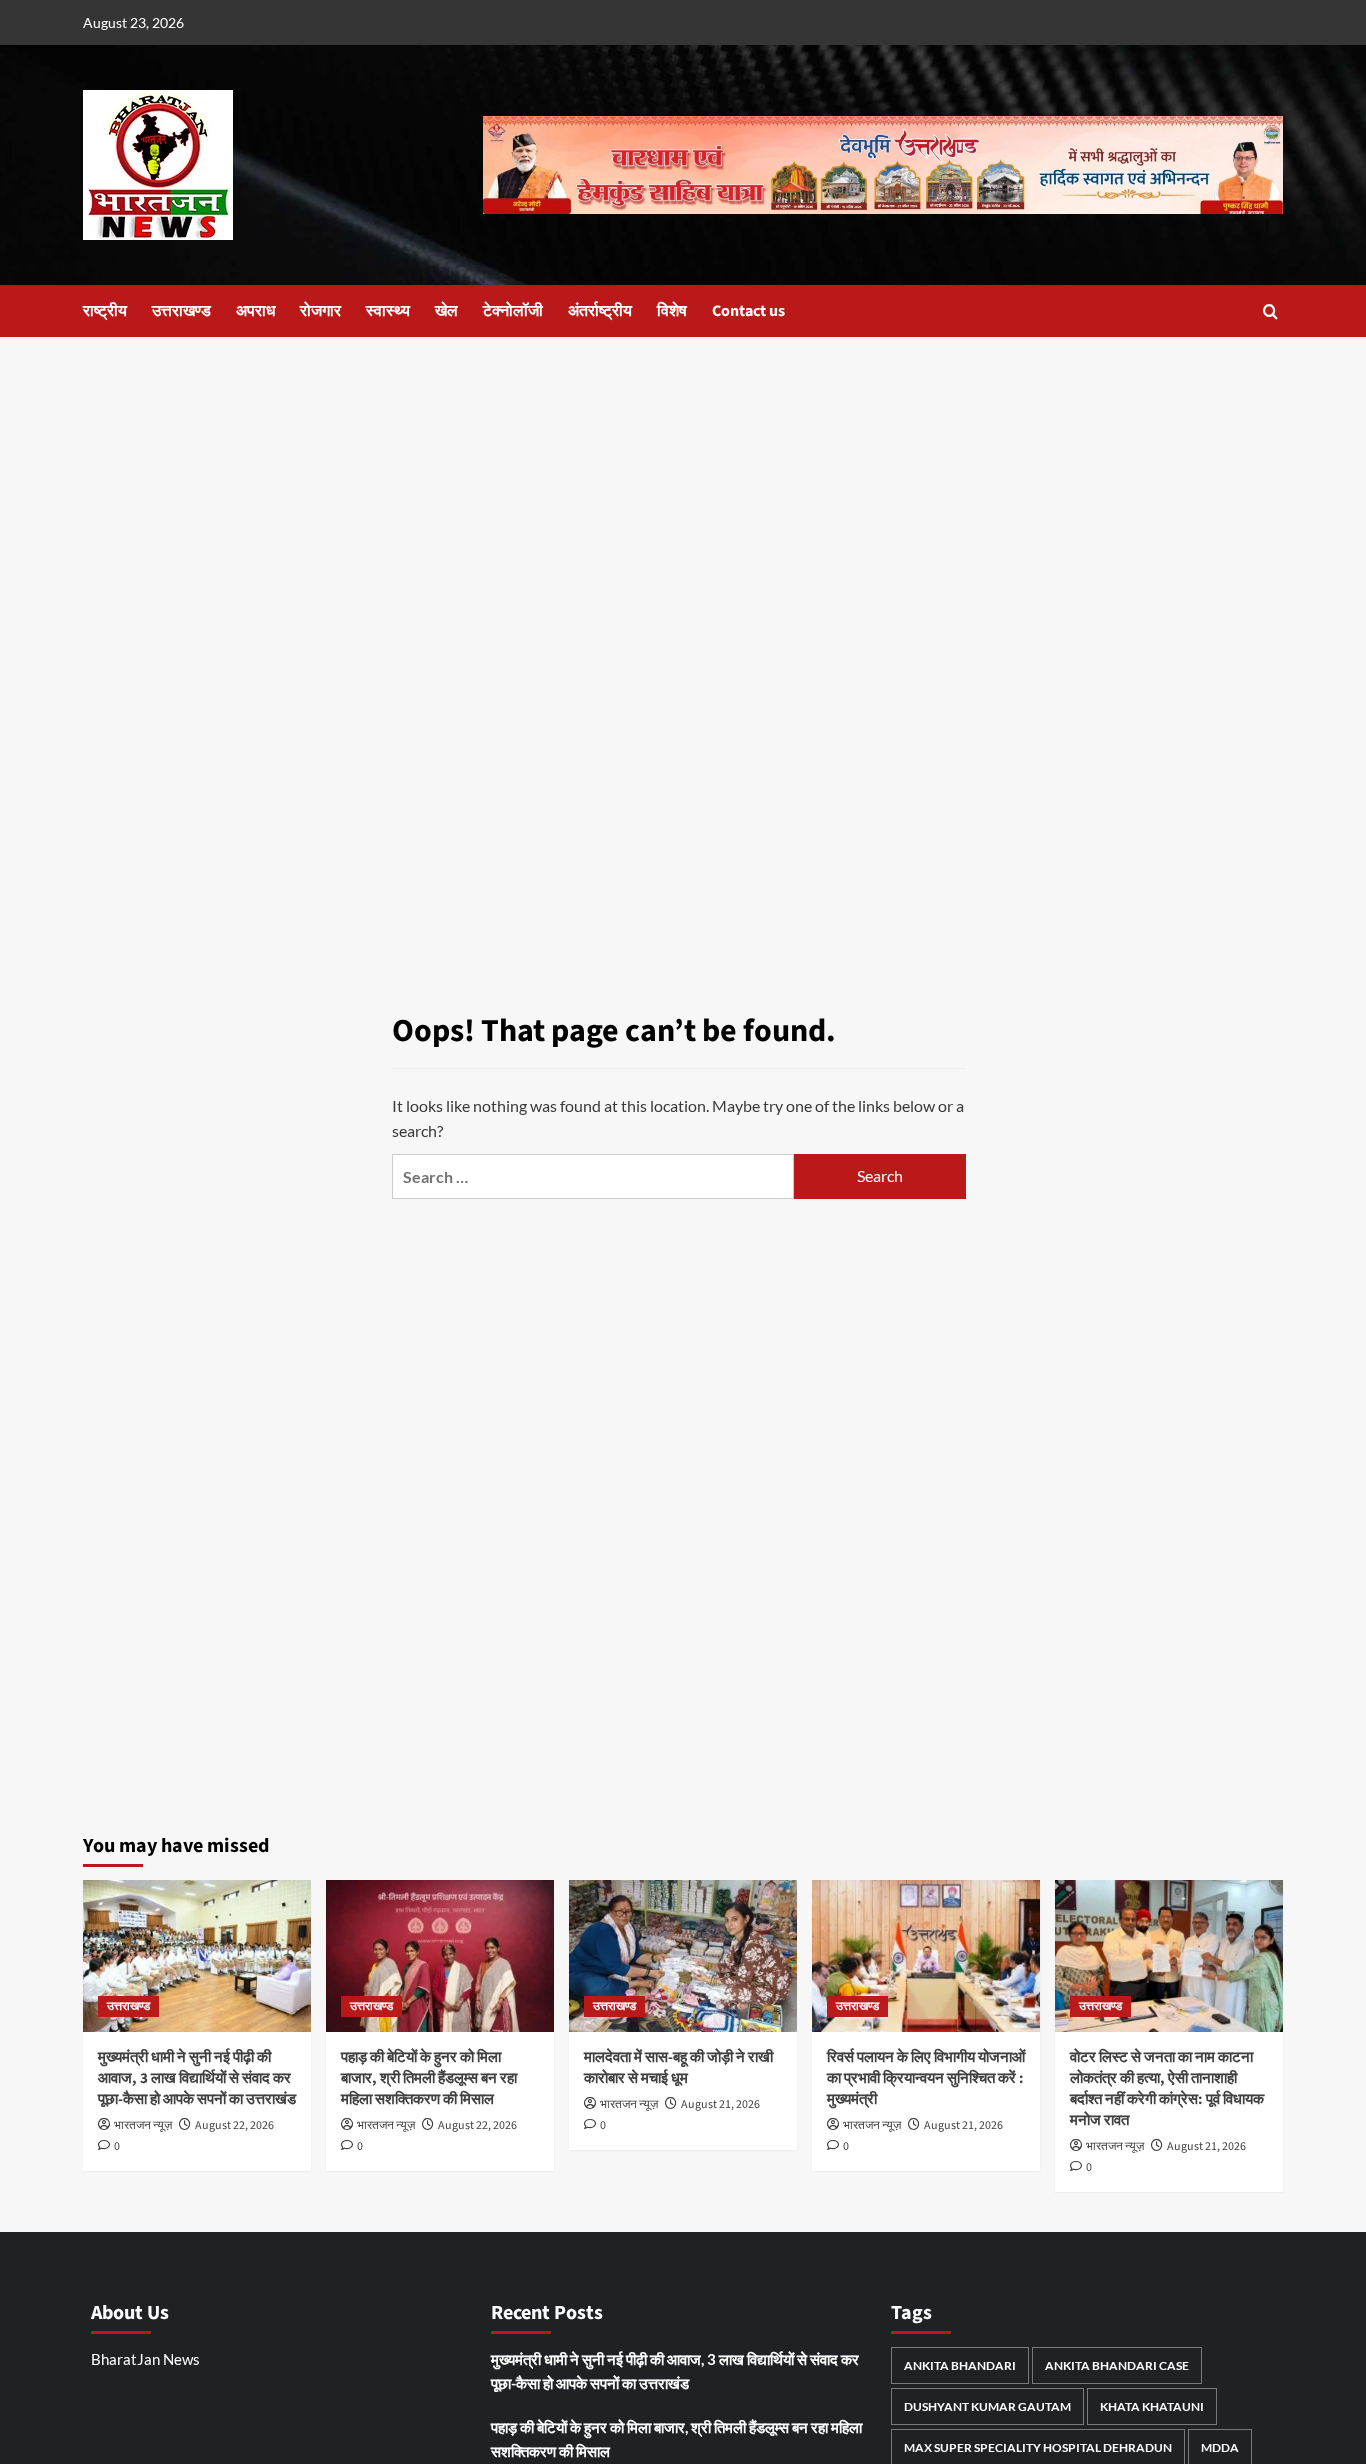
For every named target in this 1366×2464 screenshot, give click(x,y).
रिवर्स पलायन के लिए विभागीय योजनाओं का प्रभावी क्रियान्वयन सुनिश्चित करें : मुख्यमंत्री (926, 2078)
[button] (1270, 311)
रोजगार (320, 311)
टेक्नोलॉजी (513, 311)
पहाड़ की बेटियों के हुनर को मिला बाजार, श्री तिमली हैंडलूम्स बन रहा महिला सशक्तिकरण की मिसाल (429, 2078)
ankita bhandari (960, 2365)
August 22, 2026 (234, 2125)
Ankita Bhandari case (1117, 2365)
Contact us (748, 311)
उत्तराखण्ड (181, 311)
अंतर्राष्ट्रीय (600, 311)
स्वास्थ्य (388, 311)
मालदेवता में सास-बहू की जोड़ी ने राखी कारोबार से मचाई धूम (678, 2068)
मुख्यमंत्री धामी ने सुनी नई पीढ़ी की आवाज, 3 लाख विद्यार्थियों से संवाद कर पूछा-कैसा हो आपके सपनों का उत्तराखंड (197, 2078)
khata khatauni (1152, 2406)
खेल (446, 311)
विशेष (672, 311)
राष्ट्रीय (105, 311)
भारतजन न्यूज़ (143, 2125)
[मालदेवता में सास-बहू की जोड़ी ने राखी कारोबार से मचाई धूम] (683, 1956)
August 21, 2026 (720, 2104)
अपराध (255, 311)
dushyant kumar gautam (987, 2406)
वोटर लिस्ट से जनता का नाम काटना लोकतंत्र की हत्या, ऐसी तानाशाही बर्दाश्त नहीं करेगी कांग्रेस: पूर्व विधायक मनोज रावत (1167, 2089)
